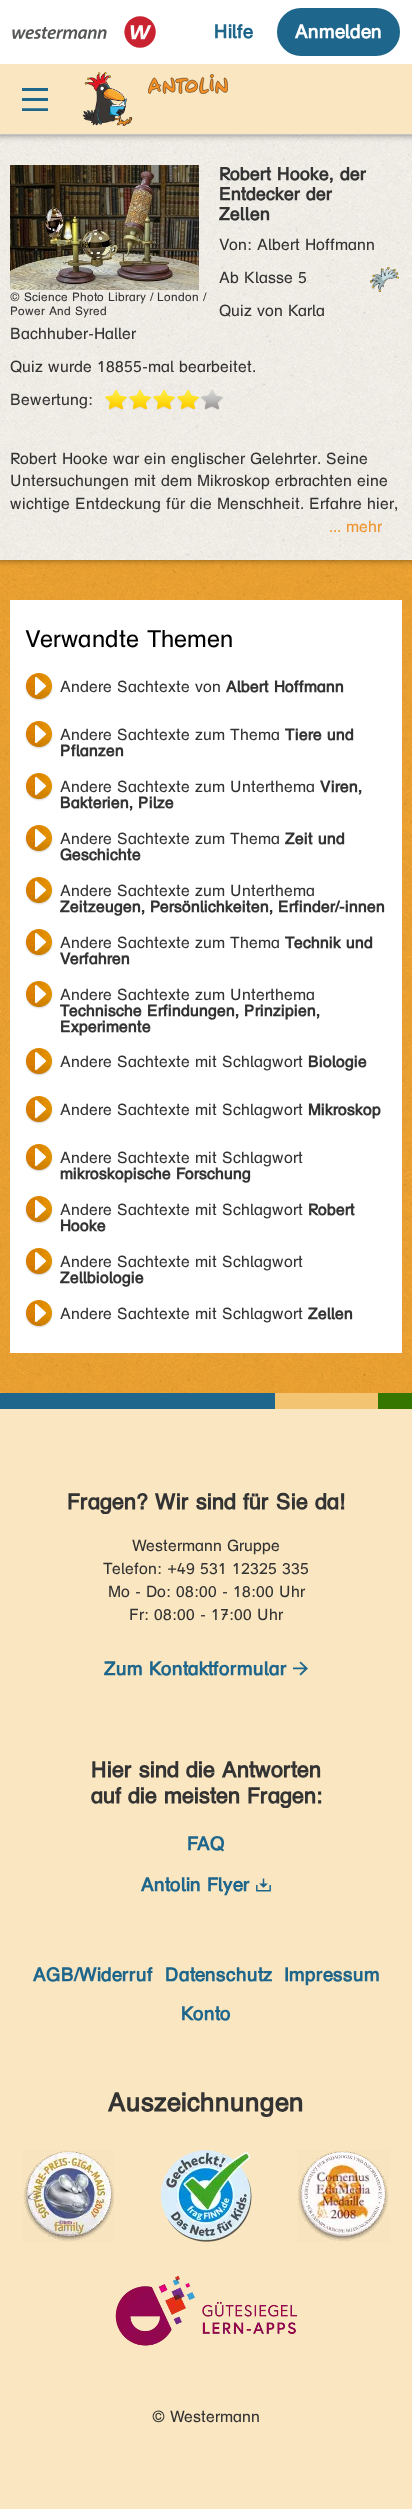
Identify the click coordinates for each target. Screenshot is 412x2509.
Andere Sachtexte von (202, 686)
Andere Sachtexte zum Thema (207, 737)
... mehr (355, 526)
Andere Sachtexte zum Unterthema (211, 789)
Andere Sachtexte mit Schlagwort (213, 1061)
